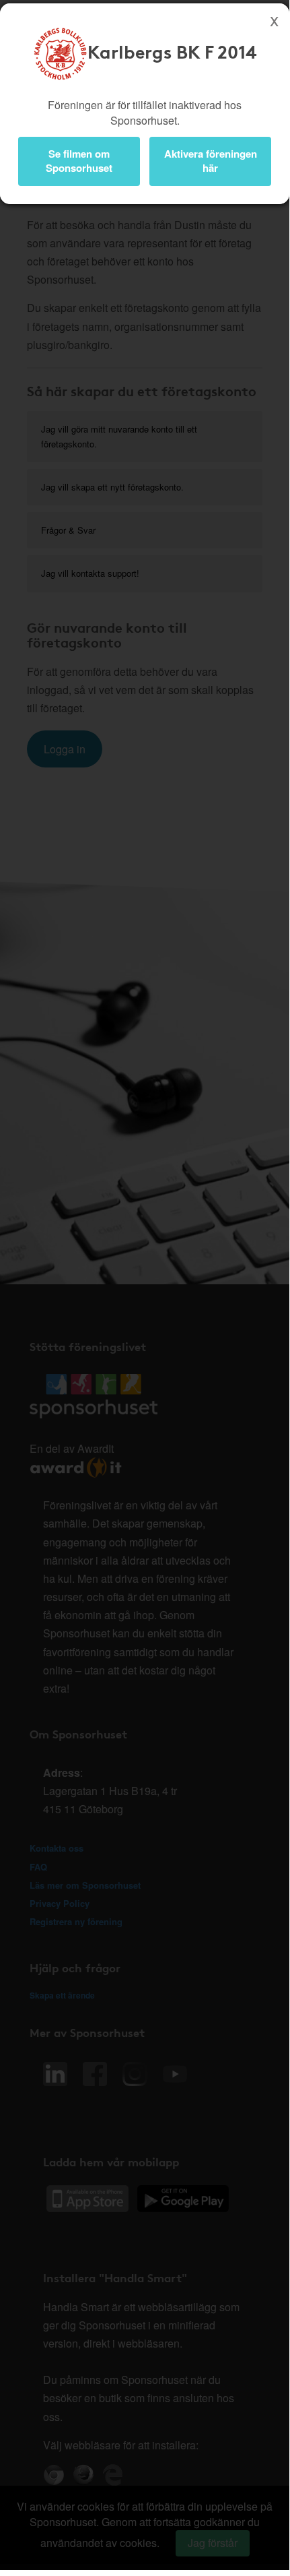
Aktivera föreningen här (211, 161)
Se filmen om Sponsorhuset (79, 161)
